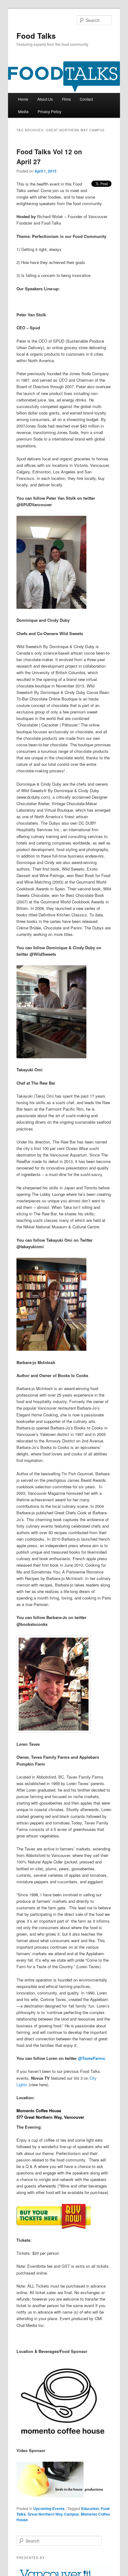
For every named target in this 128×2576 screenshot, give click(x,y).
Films (66, 99)
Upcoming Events (49, 2508)
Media (23, 111)
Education (90, 2508)
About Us (45, 99)
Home (23, 99)
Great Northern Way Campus (53, 2514)
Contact (86, 99)
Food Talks (36, 36)
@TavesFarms (91, 2058)
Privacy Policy (49, 111)
